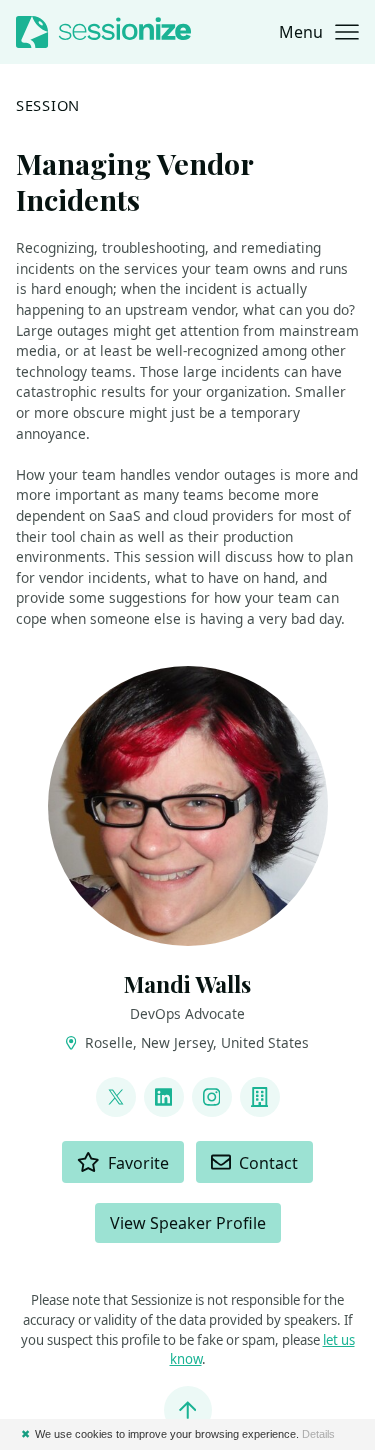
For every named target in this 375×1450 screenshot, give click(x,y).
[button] (319, 32)
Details (318, 1434)
